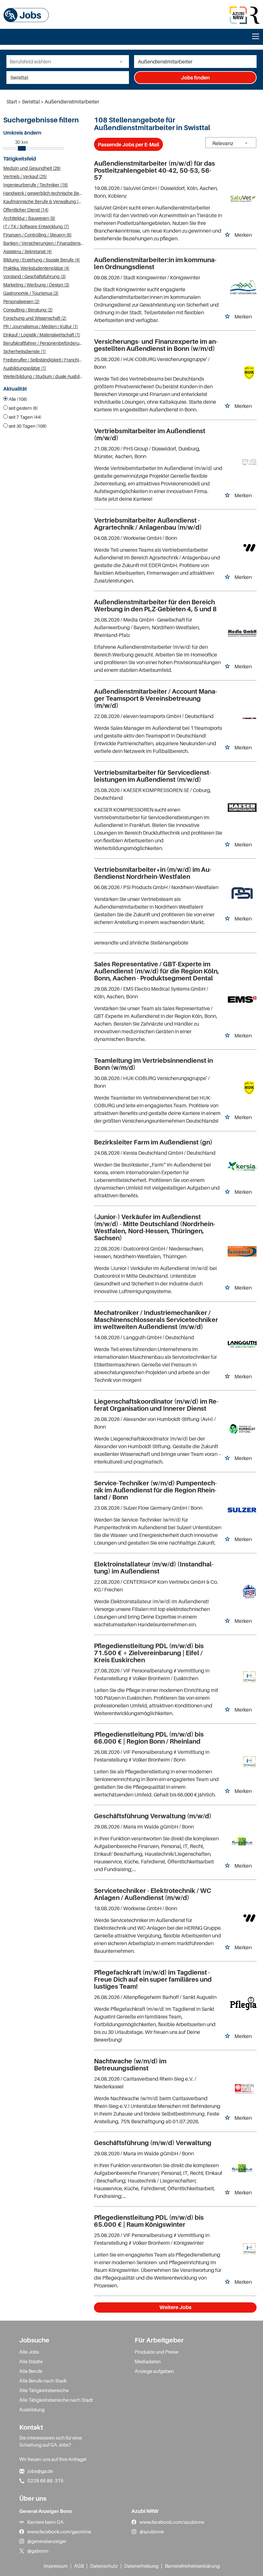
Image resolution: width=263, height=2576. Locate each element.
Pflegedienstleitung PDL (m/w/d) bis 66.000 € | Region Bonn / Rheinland (149, 1738)
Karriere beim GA (45, 2522)
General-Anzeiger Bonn (46, 2511)
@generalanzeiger (47, 2541)
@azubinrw (152, 2531)
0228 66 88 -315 (46, 2481)
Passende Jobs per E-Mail (128, 144)
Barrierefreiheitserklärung (192, 2566)
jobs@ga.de (40, 2471)
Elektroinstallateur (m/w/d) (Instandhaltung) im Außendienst (154, 1568)
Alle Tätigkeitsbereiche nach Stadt (56, 2400)
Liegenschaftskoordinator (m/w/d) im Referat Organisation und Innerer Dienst (156, 1405)
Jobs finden (195, 78)
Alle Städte (31, 2361)
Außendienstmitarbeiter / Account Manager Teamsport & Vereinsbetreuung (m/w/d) (156, 698)
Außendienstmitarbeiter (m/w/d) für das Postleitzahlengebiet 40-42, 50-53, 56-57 (154, 170)
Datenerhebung (141, 2566)
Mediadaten (148, 2361)
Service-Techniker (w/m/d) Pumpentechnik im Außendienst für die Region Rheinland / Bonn (155, 1490)
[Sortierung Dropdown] (246, 143)
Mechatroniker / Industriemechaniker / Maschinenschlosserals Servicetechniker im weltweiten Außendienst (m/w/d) (156, 1320)
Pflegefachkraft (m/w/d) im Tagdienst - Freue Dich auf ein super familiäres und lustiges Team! (153, 1979)
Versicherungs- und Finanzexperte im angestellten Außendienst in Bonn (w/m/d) (156, 345)
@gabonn (38, 2551)
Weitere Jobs (175, 2307)
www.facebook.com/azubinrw (172, 2522)
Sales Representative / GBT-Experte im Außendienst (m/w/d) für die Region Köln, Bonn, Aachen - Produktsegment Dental (157, 971)
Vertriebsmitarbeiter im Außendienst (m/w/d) (150, 434)
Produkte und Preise (157, 2352)
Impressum (56, 2566)
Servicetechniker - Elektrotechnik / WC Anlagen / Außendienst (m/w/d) (153, 1894)
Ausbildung (32, 2409)
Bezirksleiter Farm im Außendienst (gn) (153, 1142)
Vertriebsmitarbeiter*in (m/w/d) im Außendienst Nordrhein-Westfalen (153, 873)
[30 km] (22, 148)
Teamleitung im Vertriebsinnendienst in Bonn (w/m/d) (153, 1064)
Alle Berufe (31, 2371)
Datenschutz (104, 2566)
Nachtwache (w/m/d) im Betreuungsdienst (130, 2065)
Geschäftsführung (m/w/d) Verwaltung (153, 2143)
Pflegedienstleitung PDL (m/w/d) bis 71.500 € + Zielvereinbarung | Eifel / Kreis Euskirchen (149, 1653)
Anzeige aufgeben (154, 2371)
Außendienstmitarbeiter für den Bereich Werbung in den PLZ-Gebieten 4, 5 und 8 (155, 606)
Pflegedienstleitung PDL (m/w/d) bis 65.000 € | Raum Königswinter (149, 2221)
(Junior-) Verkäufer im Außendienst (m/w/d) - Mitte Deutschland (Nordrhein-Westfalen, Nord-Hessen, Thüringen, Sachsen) (155, 1227)
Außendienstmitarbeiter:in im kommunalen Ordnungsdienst (155, 263)
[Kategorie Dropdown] (123, 62)
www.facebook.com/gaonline (59, 2531)
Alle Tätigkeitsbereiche (44, 2390)
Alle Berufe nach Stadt (43, 2381)
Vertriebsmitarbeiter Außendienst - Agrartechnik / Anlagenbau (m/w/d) (148, 524)
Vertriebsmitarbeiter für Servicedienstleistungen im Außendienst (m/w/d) (153, 776)
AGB (79, 2566)
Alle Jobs (29, 2352)
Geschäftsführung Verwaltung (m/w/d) (153, 1816)
